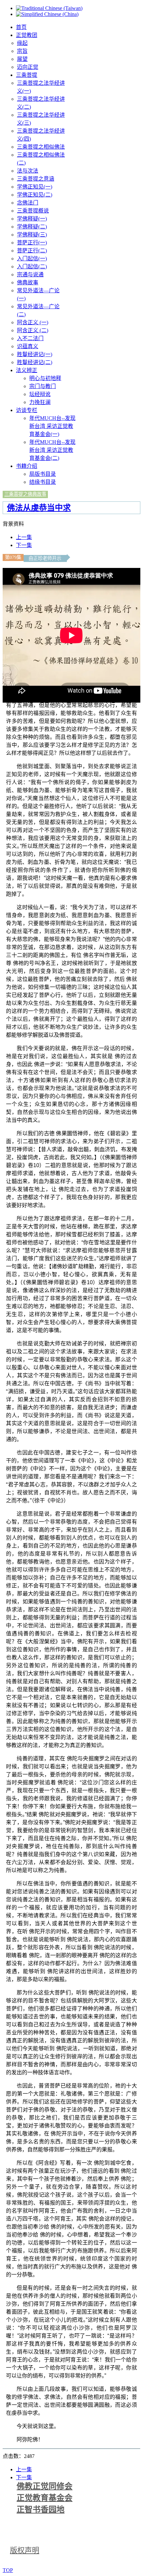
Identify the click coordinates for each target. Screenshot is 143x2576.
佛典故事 (28, 282)
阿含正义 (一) (33, 322)
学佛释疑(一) (32, 219)
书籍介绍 (27, 466)
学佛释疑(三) (32, 235)
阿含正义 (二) (33, 330)
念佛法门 (28, 203)
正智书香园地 (41, 2509)
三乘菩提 (27, 75)
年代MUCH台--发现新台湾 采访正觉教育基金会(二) (52, 450)
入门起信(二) (32, 267)
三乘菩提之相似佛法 (41, 147)
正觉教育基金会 (45, 2498)
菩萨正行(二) (32, 251)
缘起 (22, 43)
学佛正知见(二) (35, 195)
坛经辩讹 (40, 394)
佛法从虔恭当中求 (39, 508)
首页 (21, 27)
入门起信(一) (32, 259)
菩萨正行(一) (32, 243)
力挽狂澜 (40, 402)
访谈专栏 (27, 410)
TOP (8, 2570)
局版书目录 (43, 474)
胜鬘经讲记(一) (35, 354)
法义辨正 (27, 370)
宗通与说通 (30, 274)
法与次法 (28, 171)
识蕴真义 (28, 346)
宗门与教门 (43, 386)
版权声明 (25, 2550)
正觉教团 (27, 35)
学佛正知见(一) (35, 187)
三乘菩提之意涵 (36, 179)
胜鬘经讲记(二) (35, 362)
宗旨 (22, 51)
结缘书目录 (43, 482)
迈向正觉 (28, 67)
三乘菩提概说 (33, 211)
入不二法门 (30, 338)
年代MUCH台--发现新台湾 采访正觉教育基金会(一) (52, 426)
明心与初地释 (45, 378)
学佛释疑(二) (32, 227)
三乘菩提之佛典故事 (25, 494)
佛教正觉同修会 (45, 2486)
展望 (22, 59)
